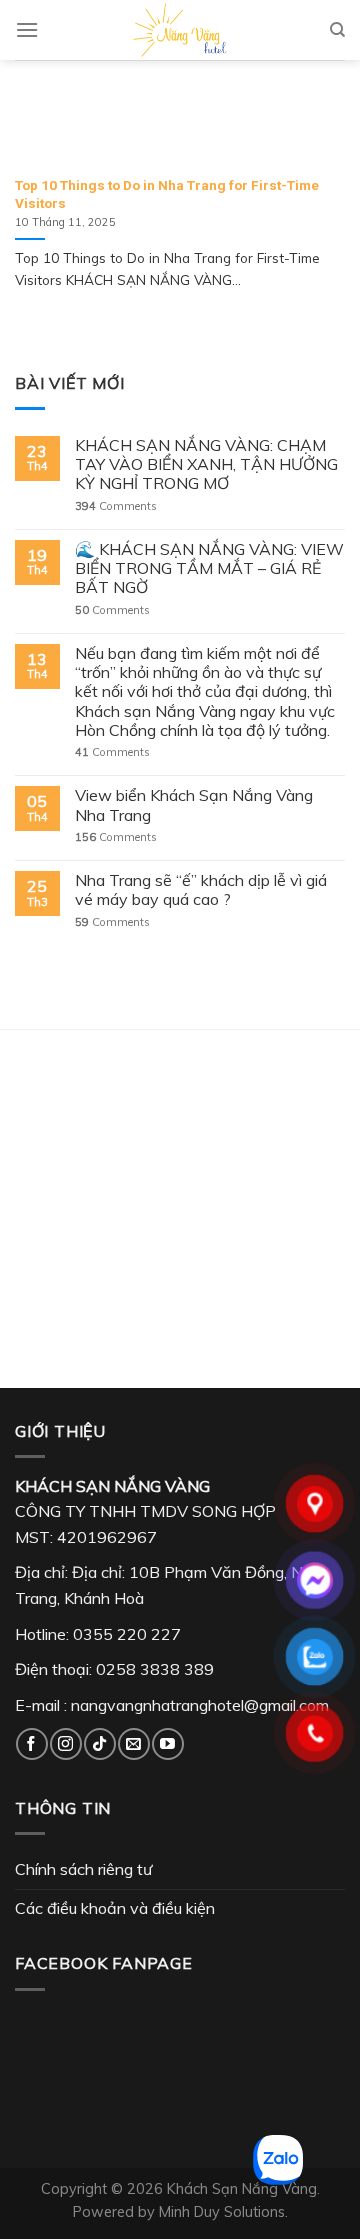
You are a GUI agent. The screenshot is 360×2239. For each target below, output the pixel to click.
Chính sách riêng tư (83, 1869)
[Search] (337, 30)
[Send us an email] (133, 1743)
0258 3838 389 (155, 1669)
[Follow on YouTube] (167, 1743)
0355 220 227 (127, 1634)
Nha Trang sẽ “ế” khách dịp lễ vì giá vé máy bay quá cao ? (201, 890)
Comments (116, 506)
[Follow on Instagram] (65, 1743)
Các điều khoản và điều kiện (115, 1908)
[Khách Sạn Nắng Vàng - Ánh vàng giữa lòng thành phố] (180, 30)
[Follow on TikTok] (99, 1743)
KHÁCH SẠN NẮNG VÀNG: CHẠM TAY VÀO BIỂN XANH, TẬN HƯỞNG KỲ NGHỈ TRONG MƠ (206, 464)
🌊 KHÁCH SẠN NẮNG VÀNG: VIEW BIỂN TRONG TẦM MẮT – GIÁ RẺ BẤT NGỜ (209, 568)
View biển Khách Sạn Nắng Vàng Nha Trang (194, 805)
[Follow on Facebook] (31, 1743)
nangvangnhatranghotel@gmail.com (200, 1705)
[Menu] (27, 29)
